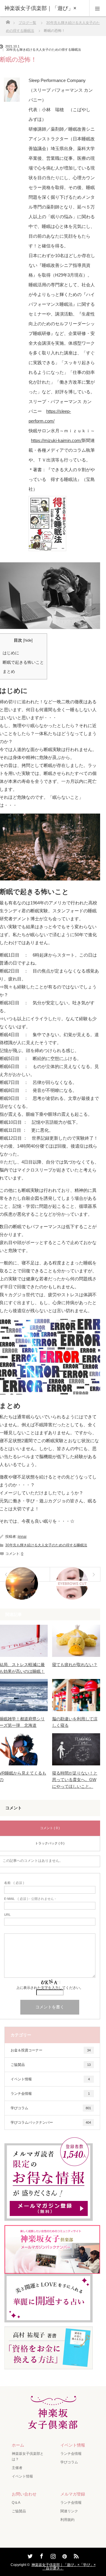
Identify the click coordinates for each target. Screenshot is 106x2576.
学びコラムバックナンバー (51, 2122)
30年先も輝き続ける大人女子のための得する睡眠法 (44, 50)
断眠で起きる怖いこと (23, 662)
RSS (75, 2555)
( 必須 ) (14, 1883)
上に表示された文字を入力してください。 (50, 1988)
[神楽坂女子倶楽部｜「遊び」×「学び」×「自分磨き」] (53, 2426)
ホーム (18, 2445)
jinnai (22, 1537)
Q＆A (16, 2503)
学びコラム (51, 2108)
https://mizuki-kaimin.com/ (56, 440)
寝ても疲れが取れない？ (75, 1665)
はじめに (11, 653)
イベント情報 (50, 2079)
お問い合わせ (24, 2494)
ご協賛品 (51, 2065)
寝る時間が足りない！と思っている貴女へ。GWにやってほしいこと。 (75, 1780)
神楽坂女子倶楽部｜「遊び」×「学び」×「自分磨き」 (64, 2567)
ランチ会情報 (50, 2094)
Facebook (41, 2555)
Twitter (29, 2555)
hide (28, 640)
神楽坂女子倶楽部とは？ (28, 2456)
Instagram (52, 2555)
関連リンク (69, 2511)
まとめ (9, 671)
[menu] (98, 8)
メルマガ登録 (73, 2494)
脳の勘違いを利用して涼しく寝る (75, 1722)
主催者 (17, 2468)
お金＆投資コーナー (51, 2050)
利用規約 (67, 2520)
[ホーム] (8, 20)
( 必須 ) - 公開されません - (30, 1899)
